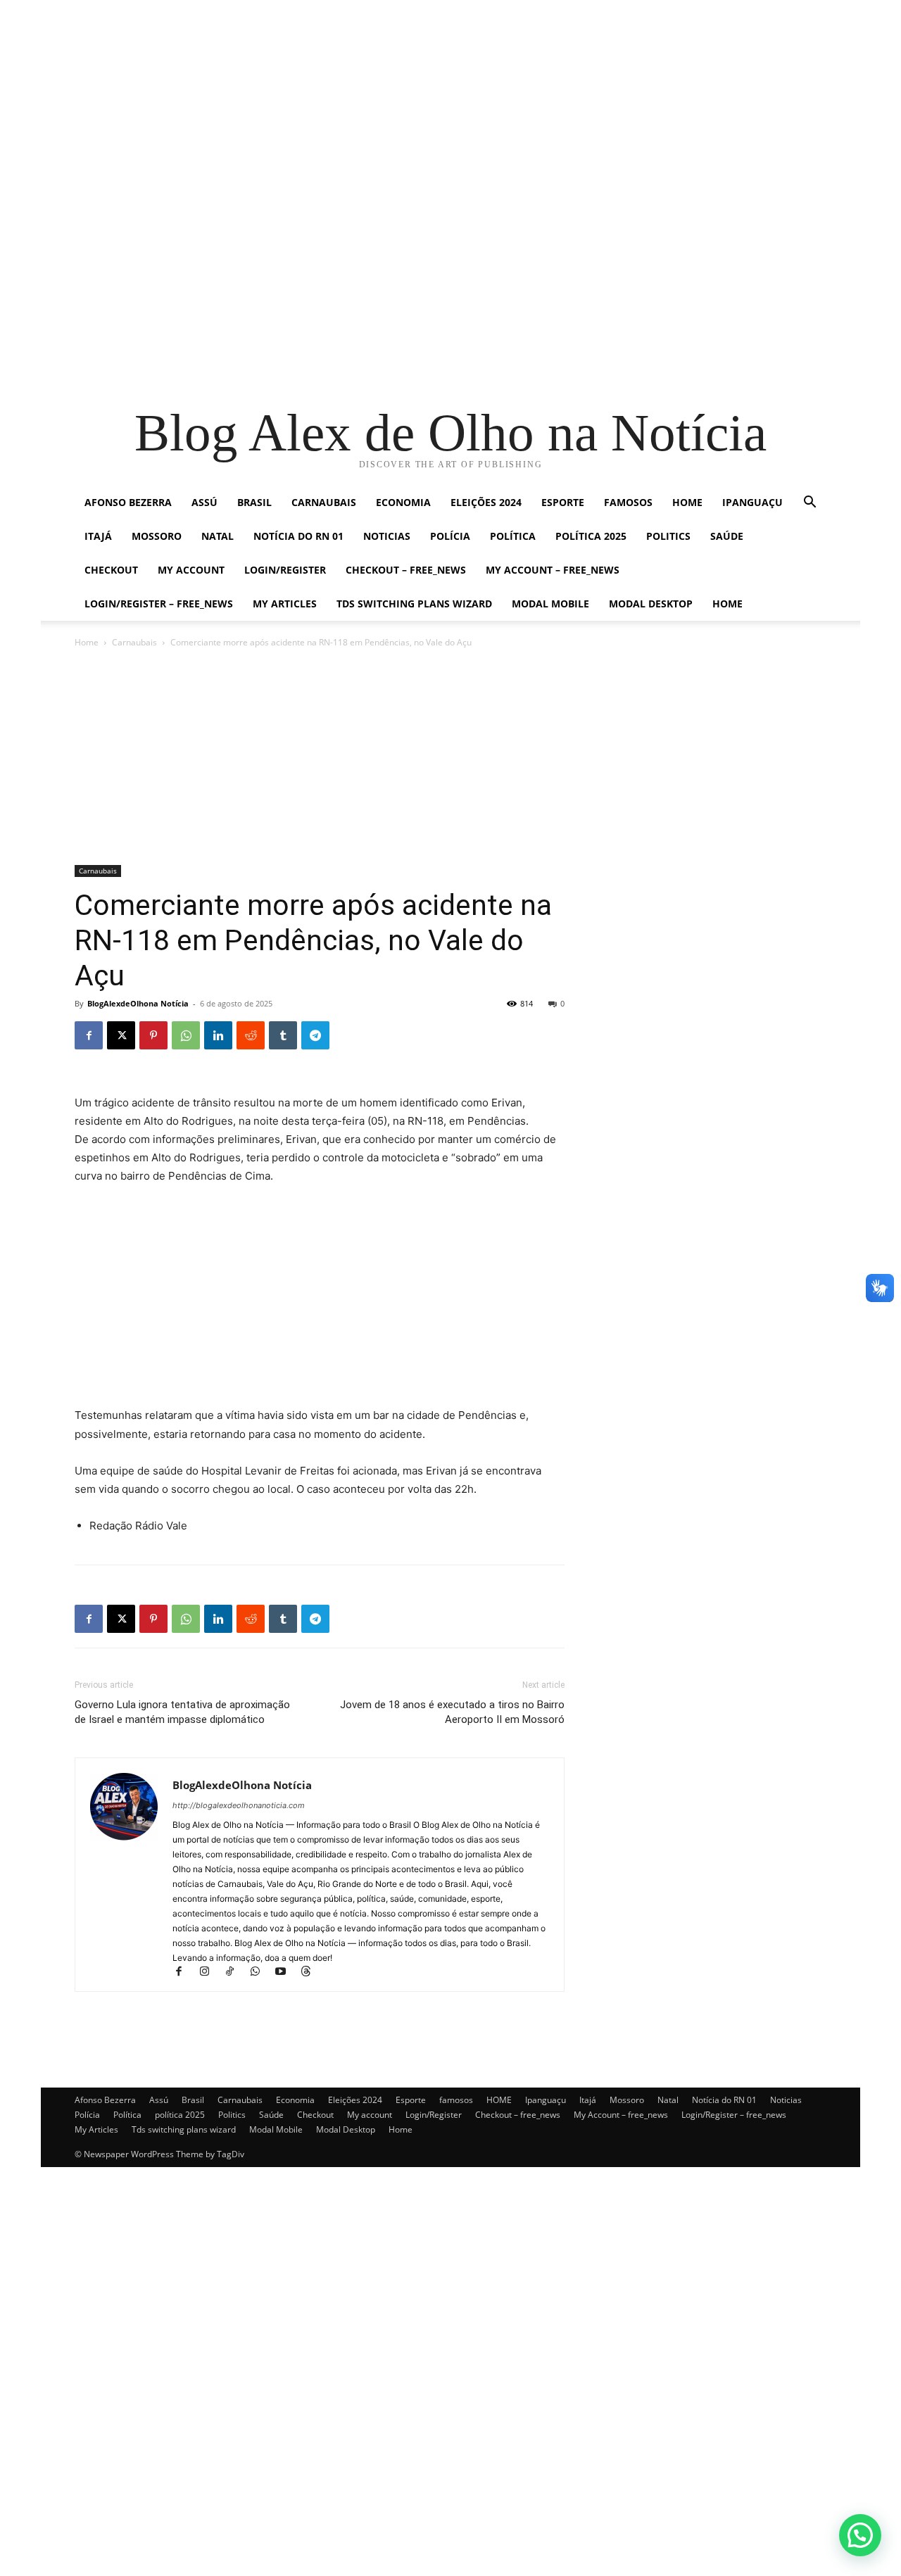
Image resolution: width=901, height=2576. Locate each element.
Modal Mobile (550, 604)
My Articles (285, 604)
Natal (218, 536)
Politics (668, 536)
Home (727, 604)
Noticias (387, 536)
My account (191, 570)
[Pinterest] (153, 1035)
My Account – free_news (553, 570)
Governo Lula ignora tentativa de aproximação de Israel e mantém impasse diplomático (182, 1712)
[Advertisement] (422, 99)
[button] (809, 504)
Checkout (111, 570)
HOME (687, 502)
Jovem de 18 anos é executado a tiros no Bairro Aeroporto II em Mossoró (452, 1712)
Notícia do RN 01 (298, 536)
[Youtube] (286, 1972)
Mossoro (157, 536)
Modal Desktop (651, 604)
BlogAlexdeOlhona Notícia (138, 1003)
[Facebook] (89, 1035)
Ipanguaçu (752, 502)
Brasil (254, 502)
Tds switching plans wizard (414, 604)
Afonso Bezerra (128, 502)
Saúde (727, 536)
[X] (121, 1035)
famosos (628, 502)
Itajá (98, 536)
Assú (204, 502)
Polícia (450, 536)
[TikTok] (236, 1972)
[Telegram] (315, 1035)
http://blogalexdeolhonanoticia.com (239, 1805)
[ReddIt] (251, 1035)
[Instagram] (210, 1972)
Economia (403, 502)
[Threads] (311, 1972)
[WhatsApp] (186, 1035)
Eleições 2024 (486, 502)
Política (513, 536)
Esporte (563, 502)
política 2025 (591, 536)
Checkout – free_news (406, 570)
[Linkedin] (218, 1035)
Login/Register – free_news (159, 604)
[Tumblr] (283, 1035)
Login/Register (285, 570)
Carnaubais (324, 502)
